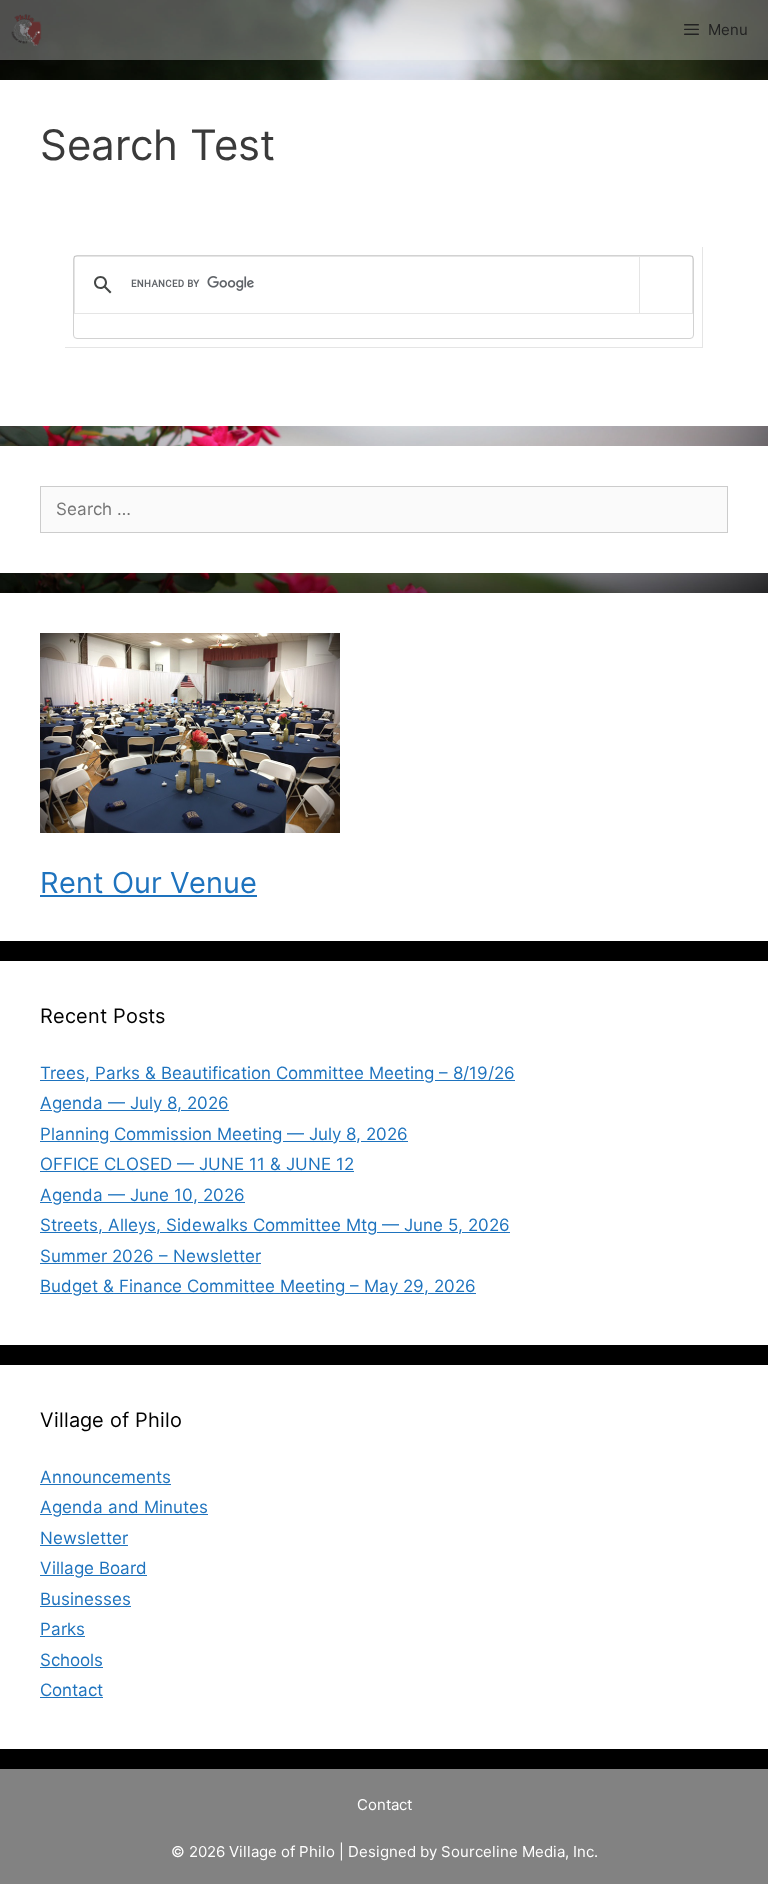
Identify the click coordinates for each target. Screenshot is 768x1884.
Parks (62, 1629)
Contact (71, 1690)
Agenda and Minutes (124, 1507)
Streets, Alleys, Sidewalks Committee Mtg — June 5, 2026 (275, 1225)
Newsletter (84, 1538)
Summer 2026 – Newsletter (150, 1256)
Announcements (105, 1477)
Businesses (85, 1599)
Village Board (93, 1568)
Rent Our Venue (148, 882)
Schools (71, 1660)
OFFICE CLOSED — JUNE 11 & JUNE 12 (197, 1164)
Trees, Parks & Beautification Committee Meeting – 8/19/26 (277, 1073)
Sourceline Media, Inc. (519, 1851)
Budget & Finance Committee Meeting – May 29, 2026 (258, 1286)
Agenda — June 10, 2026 (142, 1195)
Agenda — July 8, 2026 (134, 1103)
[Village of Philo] (26, 30)
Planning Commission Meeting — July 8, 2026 (224, 1134)
